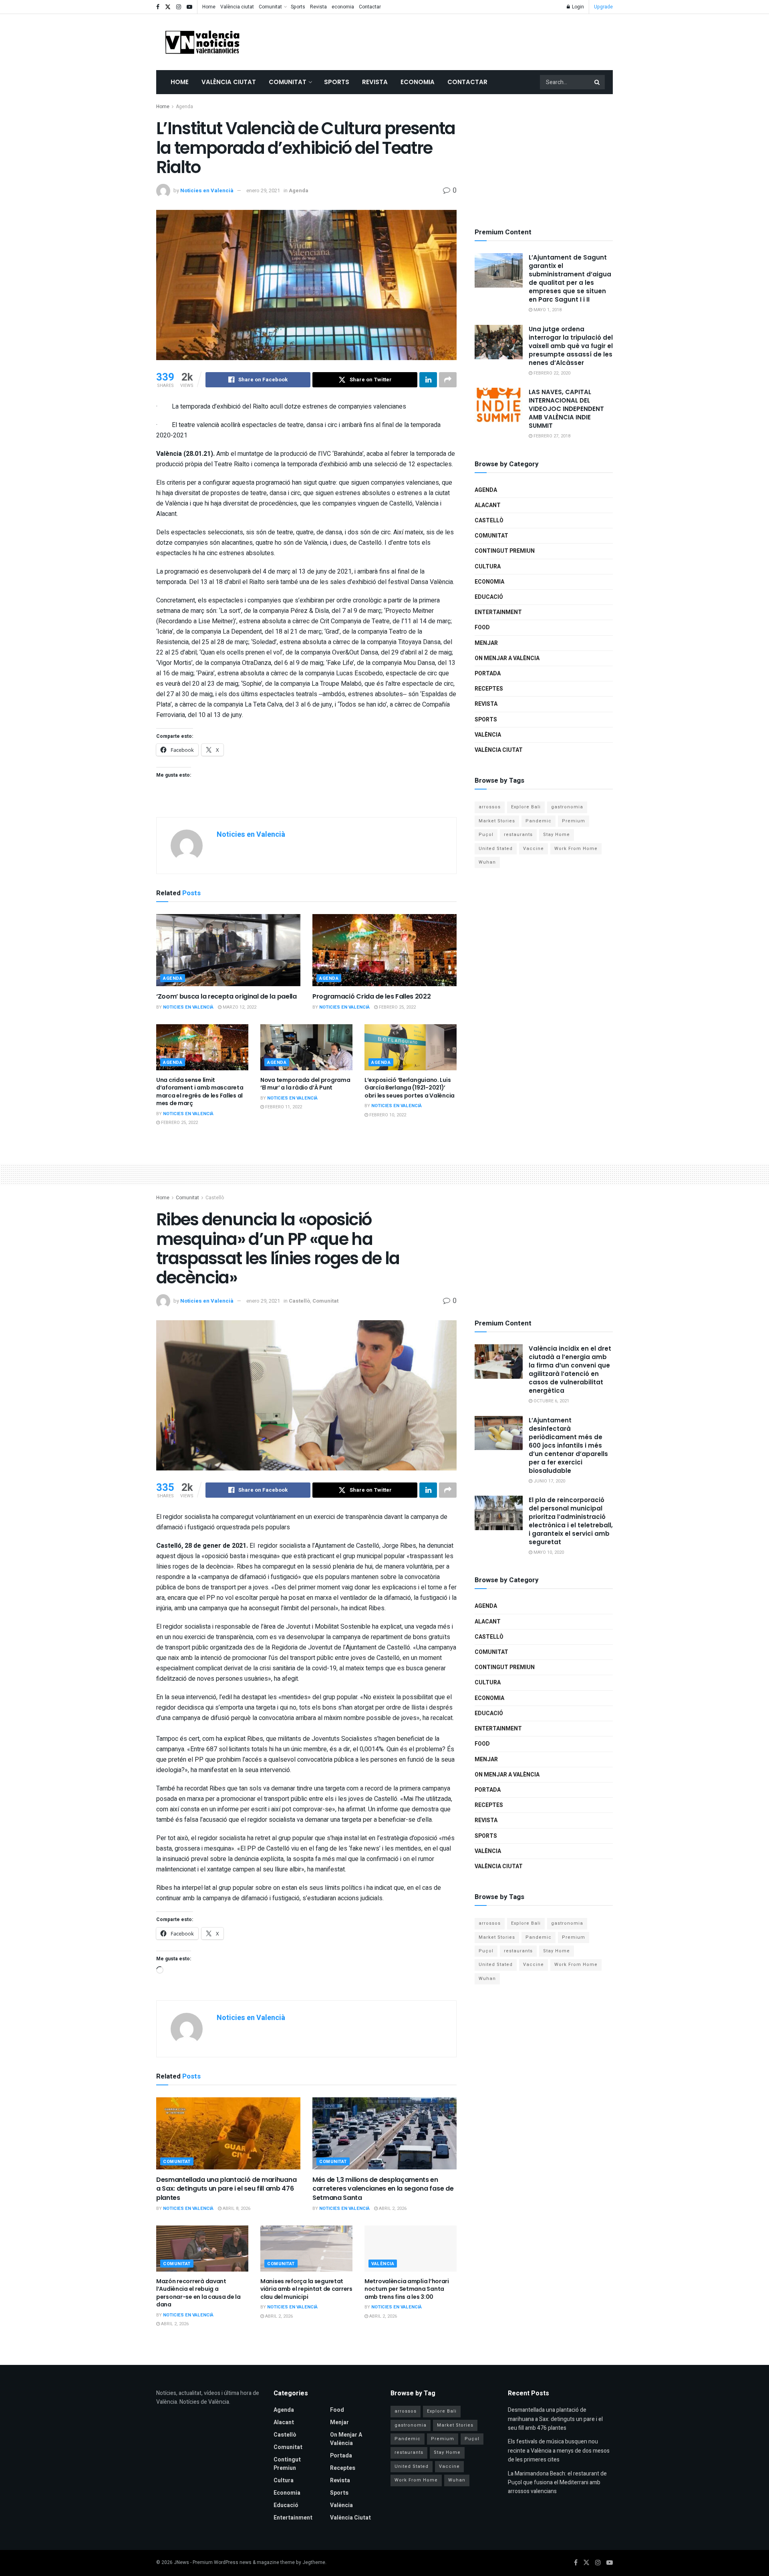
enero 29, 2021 (263, 190)
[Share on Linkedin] (428, 380)
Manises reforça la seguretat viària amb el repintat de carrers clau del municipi (306, 2289)
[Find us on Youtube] (189, 7)
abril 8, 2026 (236, 2208)
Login (577, 7)
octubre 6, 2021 (551, 1401)
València (488, 735)
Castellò (489, 521)
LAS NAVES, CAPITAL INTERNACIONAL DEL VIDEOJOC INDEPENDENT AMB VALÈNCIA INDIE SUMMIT (566, 409)
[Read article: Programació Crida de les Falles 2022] (384, 950)
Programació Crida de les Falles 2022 (371, 996)
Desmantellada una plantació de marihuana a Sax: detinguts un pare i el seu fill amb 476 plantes (226, 2189)
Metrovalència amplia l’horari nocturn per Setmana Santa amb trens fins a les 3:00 (407, 2289)
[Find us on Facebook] (158, 7)
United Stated (496, 849)
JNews (181, 2562)
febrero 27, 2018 (551, 436)
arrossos (490, 807)
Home (209, 7)
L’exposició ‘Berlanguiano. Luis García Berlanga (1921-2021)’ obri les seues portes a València (410, 1088)
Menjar (486, 643)
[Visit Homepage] (202, 42)
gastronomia (567, 807)
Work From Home (576, 849)
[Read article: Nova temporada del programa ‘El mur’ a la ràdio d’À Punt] (306, 1047)
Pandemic (539, 821)
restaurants (518, 835)
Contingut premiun (505, 551)
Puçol (486, 835)
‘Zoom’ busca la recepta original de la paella (226, 996)
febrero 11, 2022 (283, 1107)
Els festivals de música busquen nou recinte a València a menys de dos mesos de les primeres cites (559, 2451)
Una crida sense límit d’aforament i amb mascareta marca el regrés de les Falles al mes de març (200, 1092)
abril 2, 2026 (392, 2208)
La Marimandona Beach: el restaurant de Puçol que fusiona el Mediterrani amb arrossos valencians (557, 2483)
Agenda (184, 107)
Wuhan (487, 862)
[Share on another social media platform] (448, 380)
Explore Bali (526, 807)
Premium (574, 821)
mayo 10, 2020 (548, 1552)
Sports (298, 7)
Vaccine (533, 849)
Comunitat (270, 7)
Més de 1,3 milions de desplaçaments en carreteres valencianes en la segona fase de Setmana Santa (383, 2189)
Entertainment (498, 612)
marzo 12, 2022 (239, 1007)
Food (482, 627)
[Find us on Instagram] (179, 7)
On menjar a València (507, 658)
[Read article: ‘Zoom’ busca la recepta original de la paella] (228, 950)
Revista (318, 7)
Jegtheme (314, 2562)
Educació (489, 597)
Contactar (370, 7)
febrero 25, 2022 (397, 1007)
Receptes (489, 689)
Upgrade (603, 7)
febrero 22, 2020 (551, 373)
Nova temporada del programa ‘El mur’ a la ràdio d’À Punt (305, 1084)
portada (488, 674)
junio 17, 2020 (549, 1481)
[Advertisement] (467, 40)
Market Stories (497, 821)
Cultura (488, 567)
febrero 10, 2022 (387, 1115)
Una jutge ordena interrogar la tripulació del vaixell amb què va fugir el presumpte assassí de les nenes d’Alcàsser (571, 346)
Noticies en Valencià (207, 190)
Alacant (488, 505)
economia (343, 7)
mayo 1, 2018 (547, 310)
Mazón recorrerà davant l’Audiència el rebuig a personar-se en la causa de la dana (198, 2293)
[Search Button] (598, 82)
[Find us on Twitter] (168, 7)
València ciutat (237, 7)
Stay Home (557, 835)
